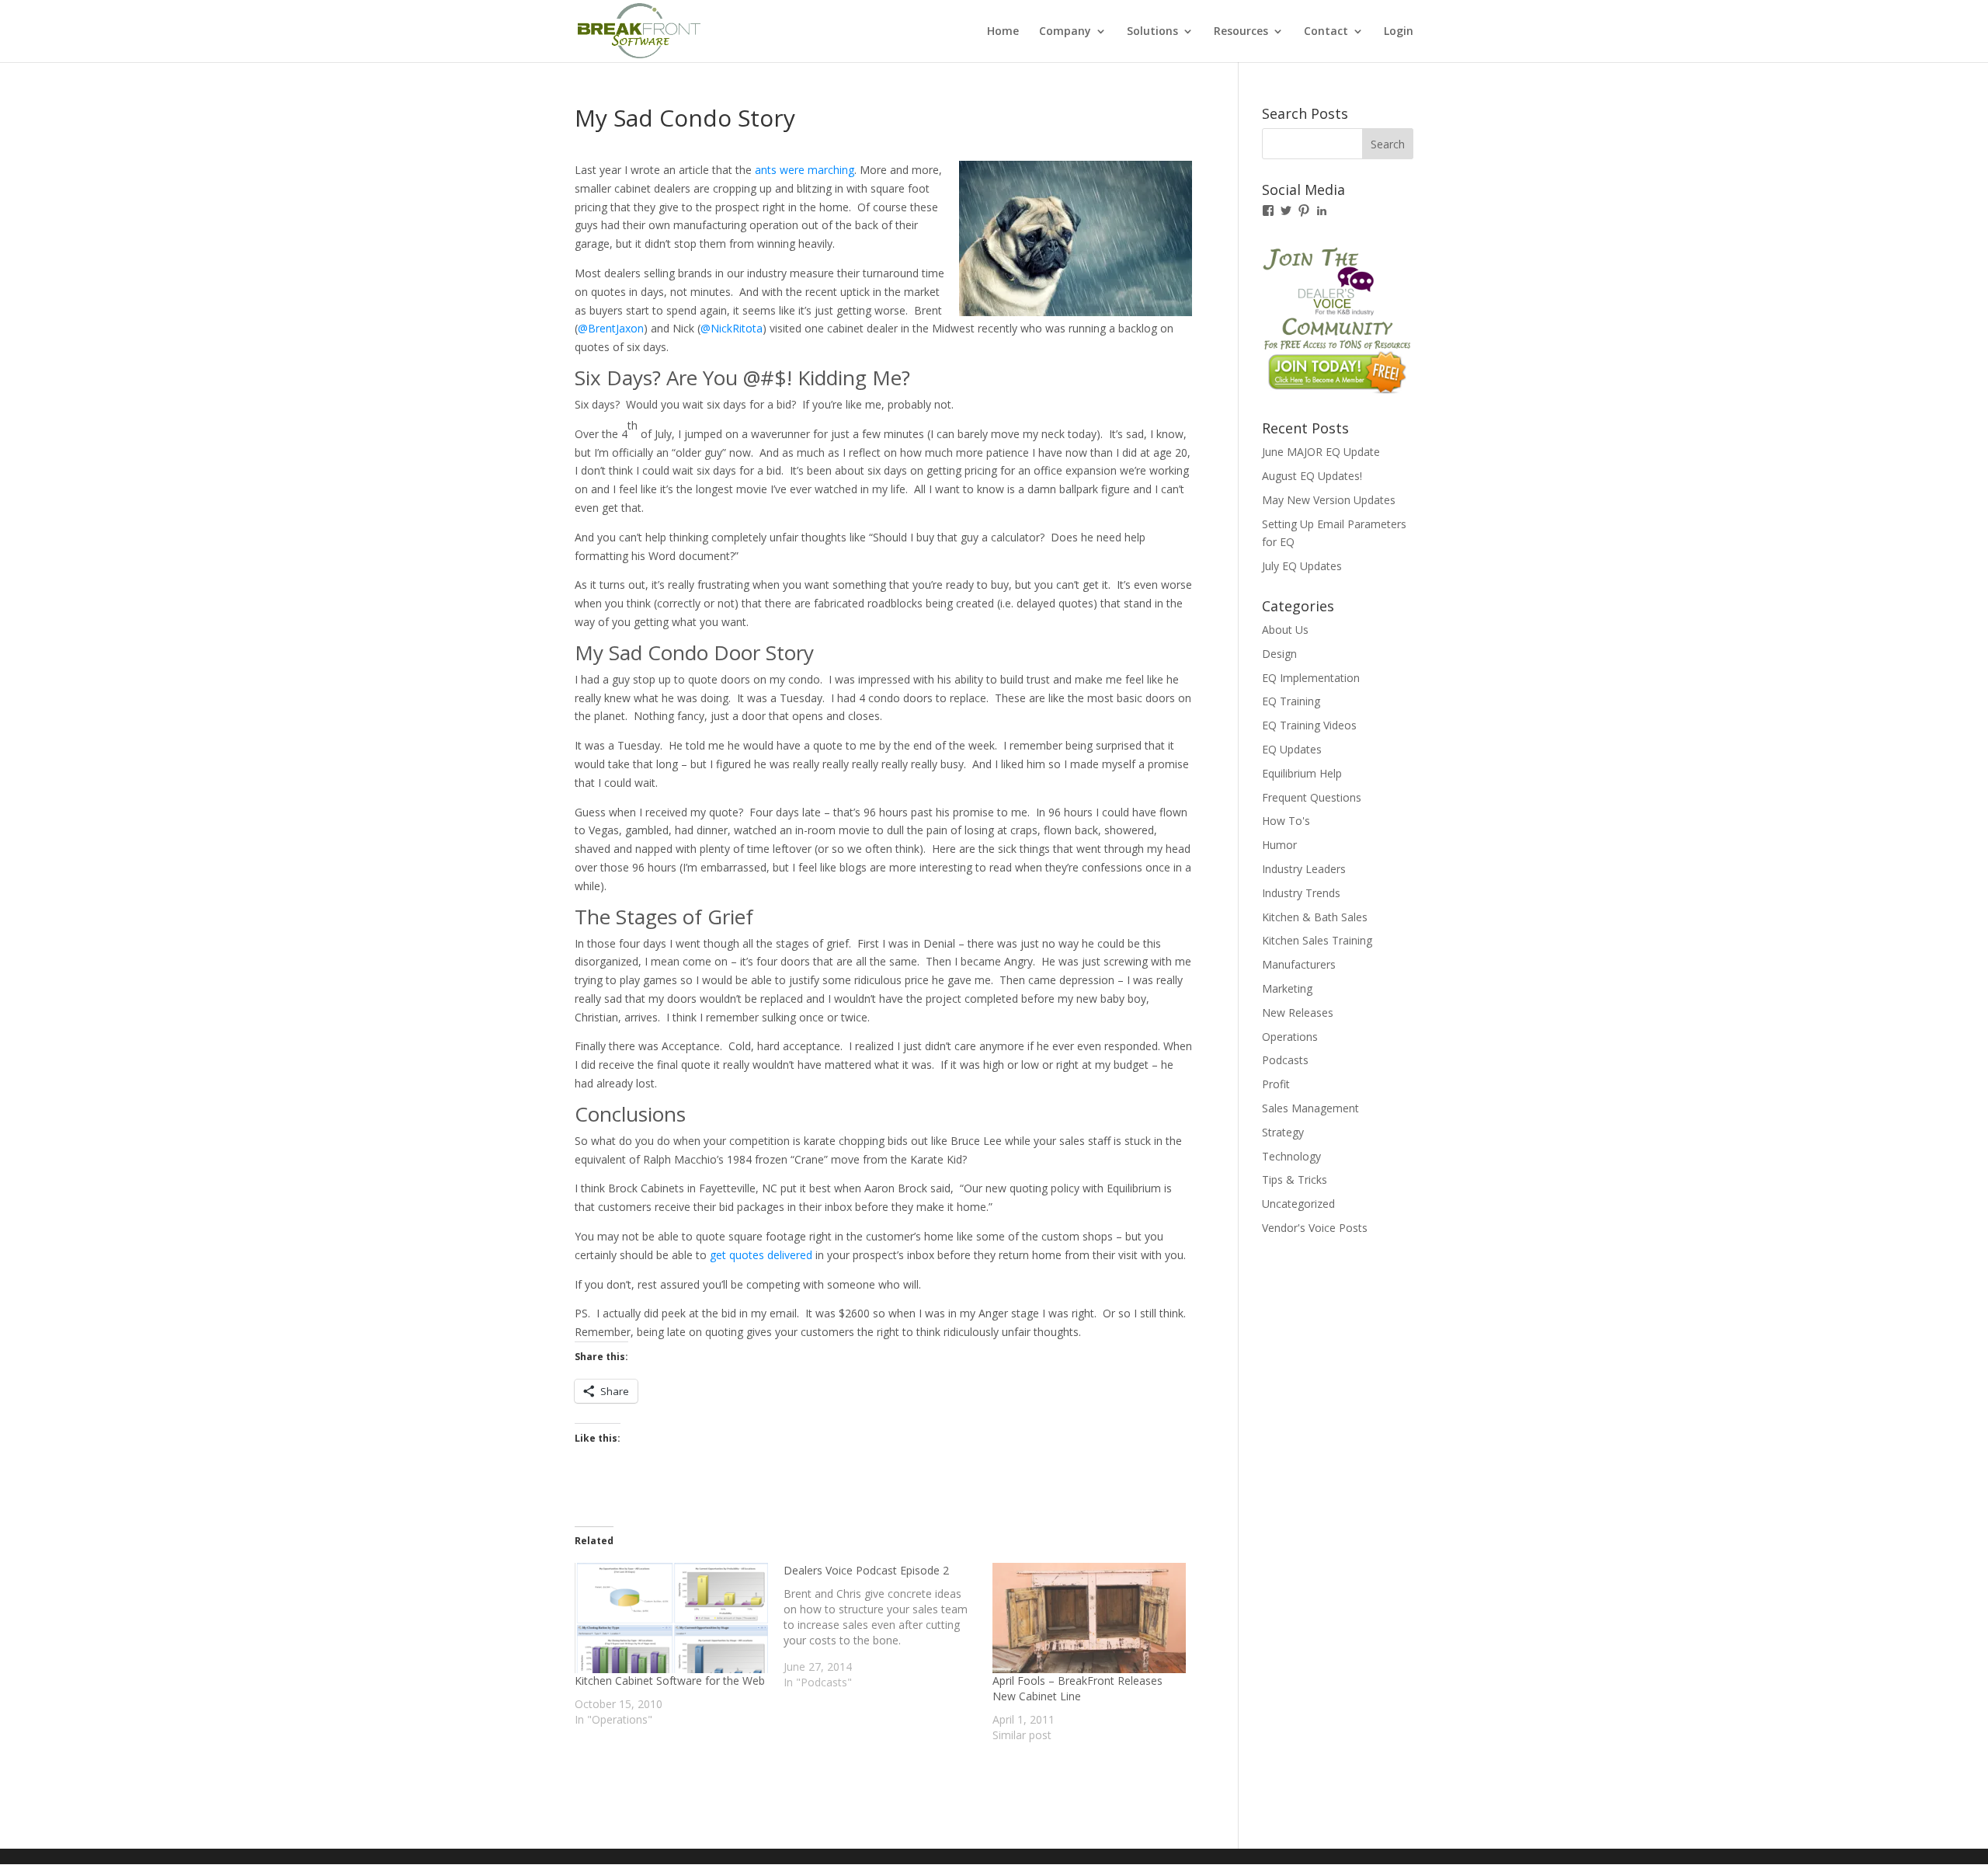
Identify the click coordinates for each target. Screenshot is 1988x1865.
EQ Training (1291, 701)
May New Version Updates (1329, 500)
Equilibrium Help (1302, 773)
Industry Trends (1301, 893)
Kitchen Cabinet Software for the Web (670, 1681)
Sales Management (1310, 1108)
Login (1399, 32)
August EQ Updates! (1312, 476)
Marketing (1287, 988)
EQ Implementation (1311, 678)
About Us (1285, 630)
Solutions (1152, 32)
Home (1003, 32)
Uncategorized (1298, 1204)
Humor (1279, 845)
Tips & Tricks (1295, 1180)
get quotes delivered (761, 1255)
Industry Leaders (1304, 869)
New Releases (1298, 1013)
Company (1065, 32)
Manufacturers (1299, 964)
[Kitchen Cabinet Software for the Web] (671, 1618)
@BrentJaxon (611, 328)
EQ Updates (1292, 749)
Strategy (1283, 1132)
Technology (1291, 1156)
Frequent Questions (1312, 797)
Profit (1276, 1084)
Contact (1326, 32)
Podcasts (1285, 1060)
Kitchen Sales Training (1317, 940)
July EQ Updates (1302, 566)
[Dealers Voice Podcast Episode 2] (888, 1627)
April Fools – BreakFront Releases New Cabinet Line (1077, 1688)
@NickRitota (732, 328)
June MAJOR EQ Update (1321, 452)
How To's (1286, 821)
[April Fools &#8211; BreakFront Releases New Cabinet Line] (1089, 1618)
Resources (1241, 32)
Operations (1290, 1037)
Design (1279, 654)
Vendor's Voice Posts (1315, 1228)
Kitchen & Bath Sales (1315, 917)
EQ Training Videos (1309, 725)
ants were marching (805, 170)
